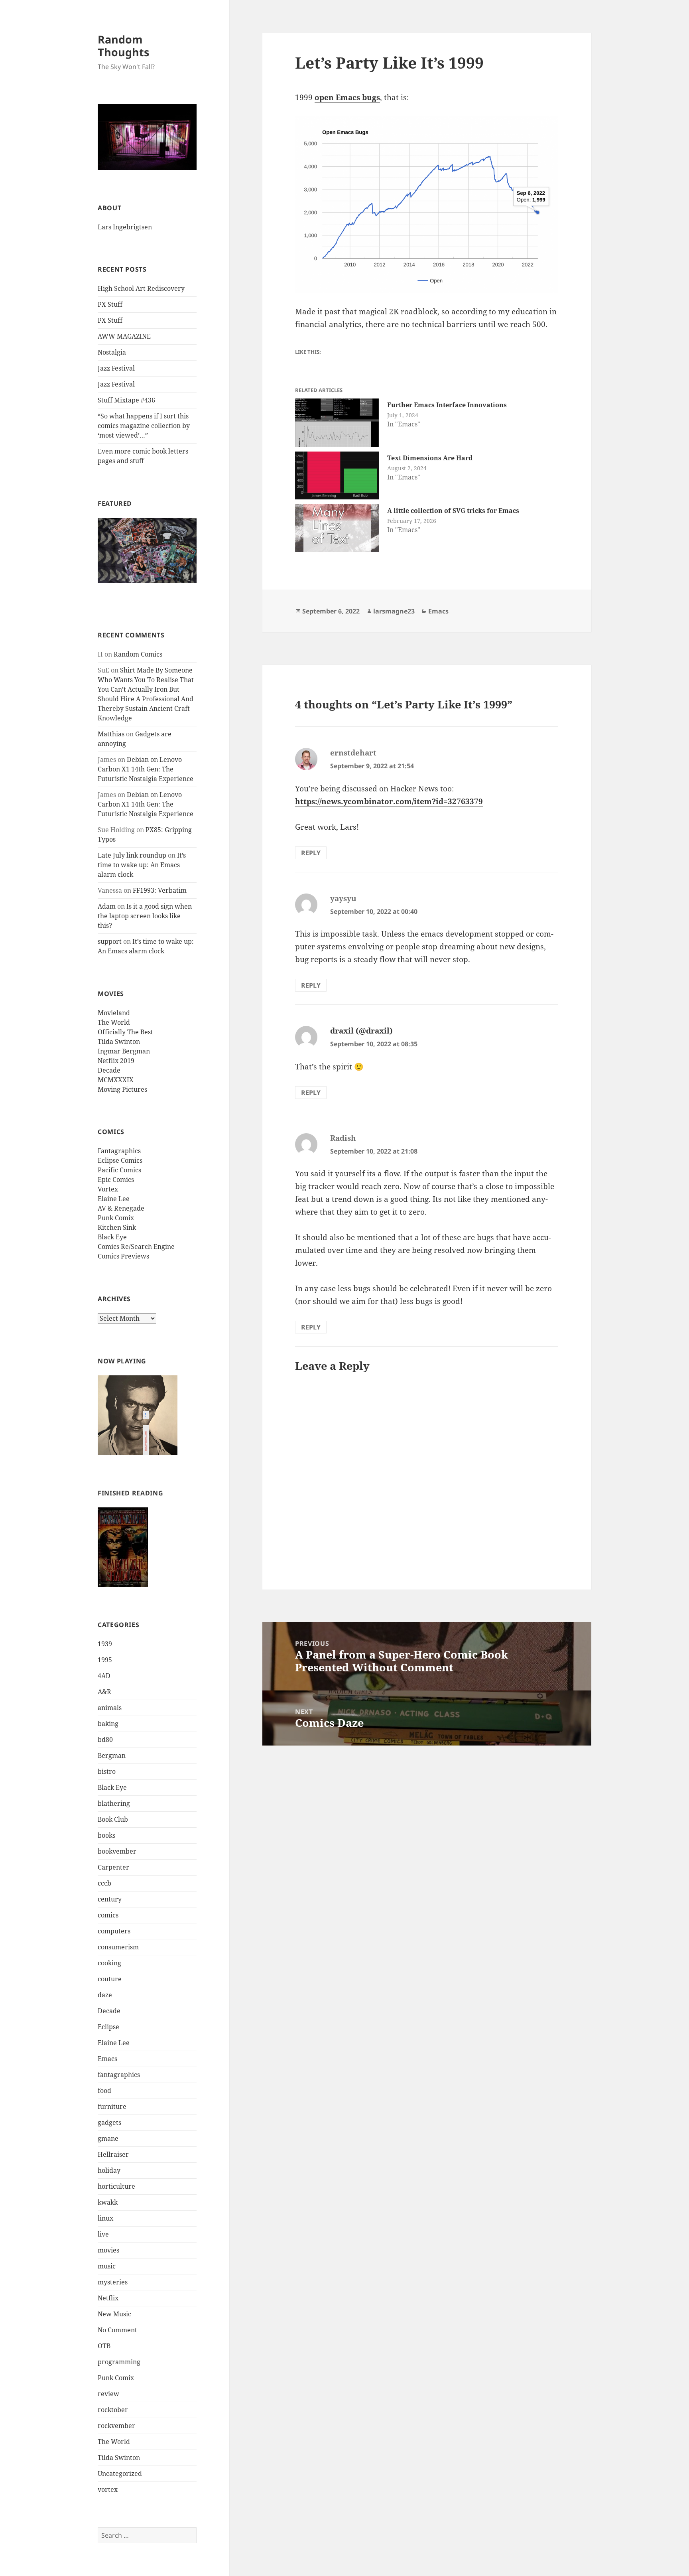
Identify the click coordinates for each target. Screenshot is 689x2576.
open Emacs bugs (347, 97)
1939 (105, 1644)
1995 (105, 1660)
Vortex (108, 1189)
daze (105, 1995)
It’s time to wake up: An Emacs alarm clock (142, 865)
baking (108, 1724)
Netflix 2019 (116, 1061)
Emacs (107, 2059)
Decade (109, 1070)
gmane (108, 2138)
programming (119, 2362)
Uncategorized (120, 2473)
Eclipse (108, 2027)
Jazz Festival (116, 368)
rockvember (116, 2426)
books (106, 1835)
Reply (311, 853)
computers (114, 1931)
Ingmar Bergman (124, 1051)
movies (108, 2250)
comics (108, 1915)
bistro (107, 1771)
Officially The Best (125, 1032)
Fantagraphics (119, 1151)
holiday (109, 2170)
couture (110, 1979)
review (108, 2394)
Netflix (108, 2298)
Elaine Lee (114, 1199)
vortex (108, 2489)
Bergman (112, 1755)
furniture (112, 2107)
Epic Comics (116, 1180)
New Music (114, 2314)
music (107, 2266)
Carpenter (113, 1867)
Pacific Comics (119, 1170)
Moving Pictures (122, 1089)
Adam (107, 906)
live (103, 2234)
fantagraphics (119, 2075)
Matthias (111, 734)
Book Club (113, 1819)
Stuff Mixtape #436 (126, 400)
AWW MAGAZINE (124, 336)
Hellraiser (113, 2154)
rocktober (113, 2410)
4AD (104, 1676)
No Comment (117, 2330)
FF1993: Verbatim (160, 890)
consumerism (118, 1947)
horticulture (116, 2186)
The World (114, 1022)
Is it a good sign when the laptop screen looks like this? (145, 916)
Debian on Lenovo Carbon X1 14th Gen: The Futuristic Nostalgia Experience (146, 769)
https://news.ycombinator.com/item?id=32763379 (389, 801)
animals (110, 1708)
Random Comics (138, 654)
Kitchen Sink (117, 1227)
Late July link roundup (132, 855)
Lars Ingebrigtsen (125, 227)
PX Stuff (110, 304)
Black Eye (112, 1237)
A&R (104, 1692)
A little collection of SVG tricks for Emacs (453, 511)
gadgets (109, 2122)
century (110, 1899)
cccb (104, 1883)
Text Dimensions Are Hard (430, 458)
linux (105, 2218)
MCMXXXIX (116, 1080)
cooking (109, 1963)
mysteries (113, 2282)
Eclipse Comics (120, 1160)
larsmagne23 (394, 611)
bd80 (105, 1740)
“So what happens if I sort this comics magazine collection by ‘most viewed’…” (144, 426)
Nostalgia (112, 352)
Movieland (114, 1013)
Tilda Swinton (119, 1041)
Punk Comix (116, 1218)
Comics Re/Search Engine (136, 1247)
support (110, 941)
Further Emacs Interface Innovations (447, 405)
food (104, 2091)
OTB (104, 2346)
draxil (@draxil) (361, 1031)
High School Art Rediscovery (141, 288)
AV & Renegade (121, 1208)
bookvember (117, 1851)
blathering (114, 1803)
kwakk (108, 2202)
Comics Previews (123, 1256)
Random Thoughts (123, 46)
